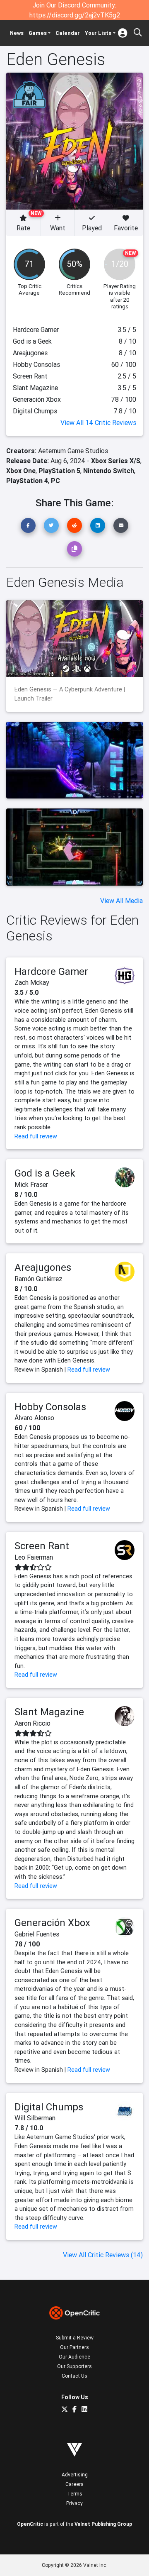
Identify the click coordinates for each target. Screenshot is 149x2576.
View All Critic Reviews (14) (103, 2255)
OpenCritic (30, 2524)
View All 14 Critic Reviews (98, 422)
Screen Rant (42, 1546)
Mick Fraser (31, 1184)
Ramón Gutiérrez (38, 1279)
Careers (74, 2484)
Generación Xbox (52, 1923)
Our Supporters (74, 2366)
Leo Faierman (34, 1557)
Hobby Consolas (50, 1407)
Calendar (68, 33)
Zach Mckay (32, 982)
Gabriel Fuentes (37, 1934)
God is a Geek (45, 1173)
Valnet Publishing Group (103, 2524)
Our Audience (74, 2357)
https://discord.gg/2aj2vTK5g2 (75, 15)
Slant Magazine (49, 1712)
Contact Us (74, 2376)
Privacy (74, 2503)
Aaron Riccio (32, 1723)
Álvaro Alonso (34, 1418)
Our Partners (74, 2347)
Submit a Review (75, 2338)
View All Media (121, 901)
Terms (75, 2494)
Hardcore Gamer (51, 971)
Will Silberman (35, 2118)
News (17, 33)
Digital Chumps (49, 2107)
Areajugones (43, 1267)
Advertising (75, 2475)
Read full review (36, 1136)
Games (38, 33)
